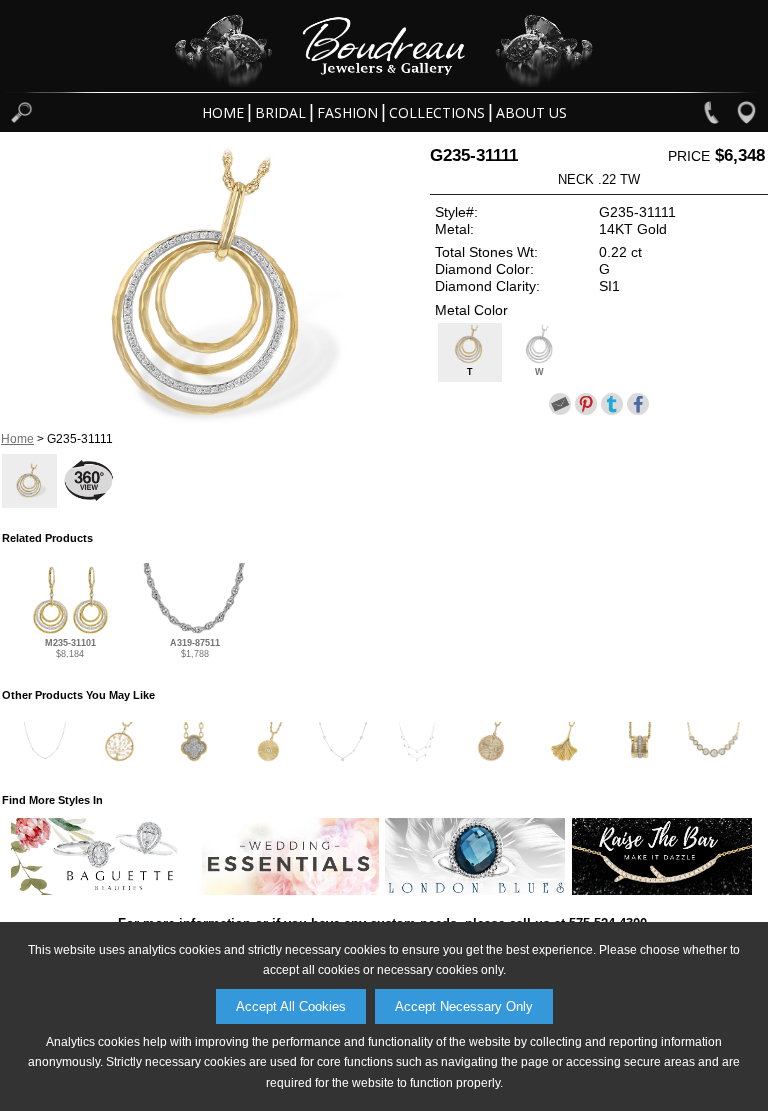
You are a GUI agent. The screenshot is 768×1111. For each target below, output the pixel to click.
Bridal (280, 112)
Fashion (347, 112)
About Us (531, 112)
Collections (437, 112)
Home (223, 112)
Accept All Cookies (291, 1006)
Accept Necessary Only (464, 1006)
